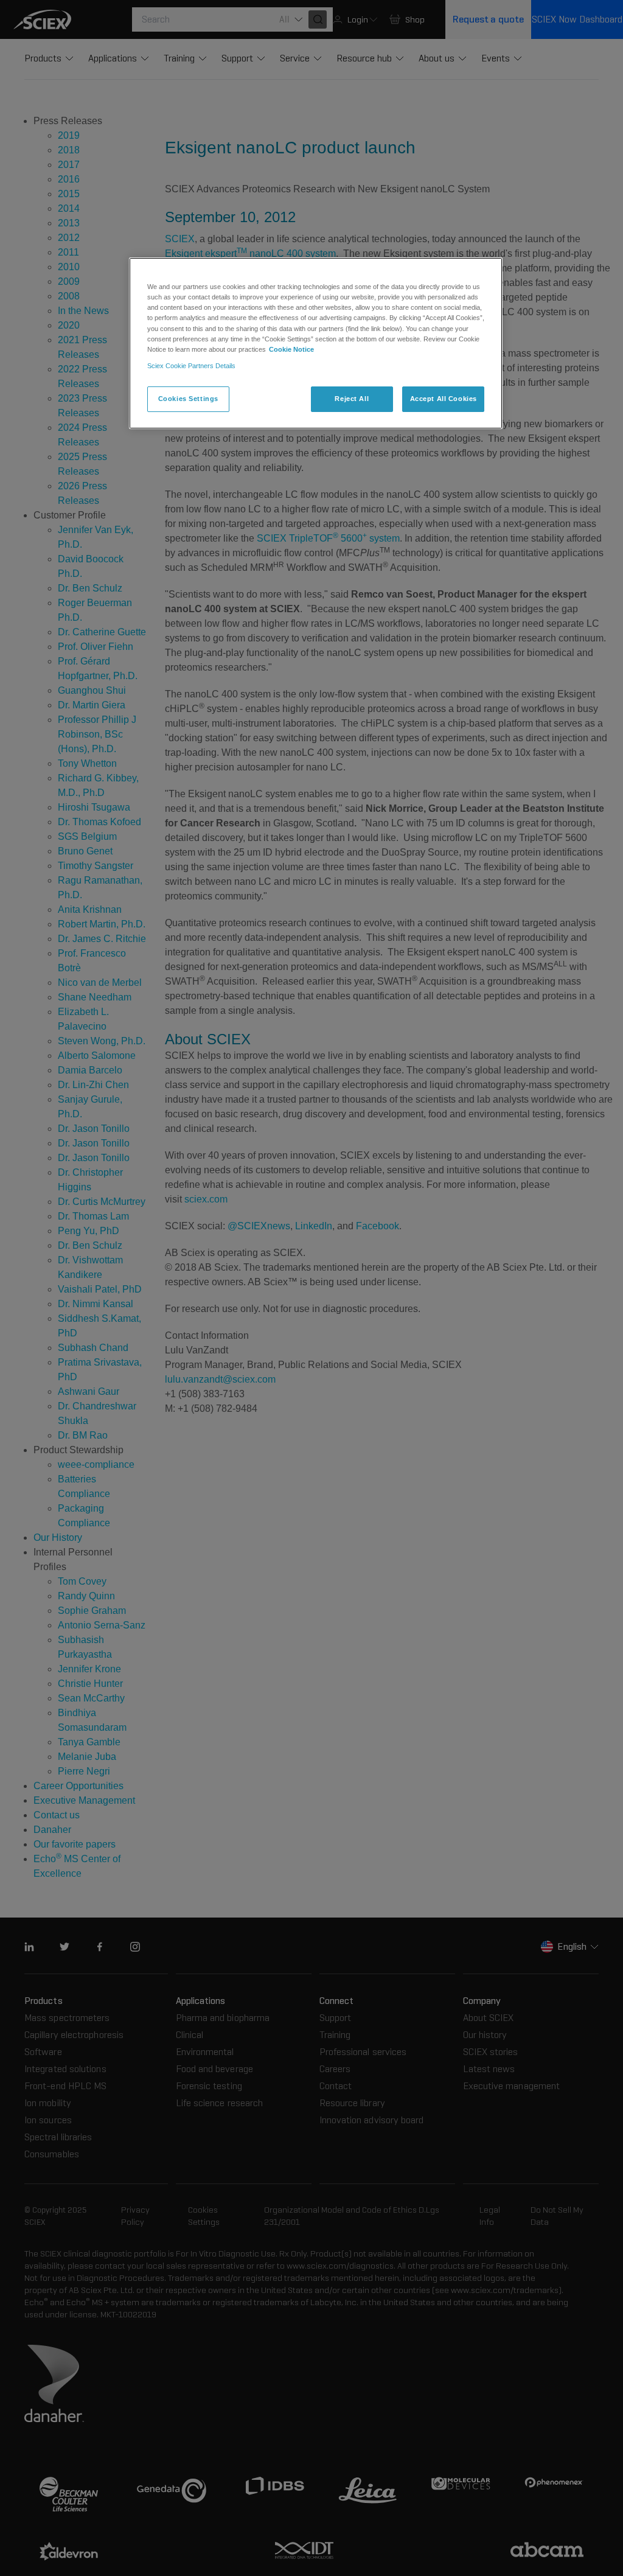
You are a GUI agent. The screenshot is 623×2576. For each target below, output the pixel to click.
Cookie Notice (291, 349)
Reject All (352, 399)
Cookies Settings (188, 399)
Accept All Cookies (444, 399)
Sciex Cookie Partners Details (191, 366)
